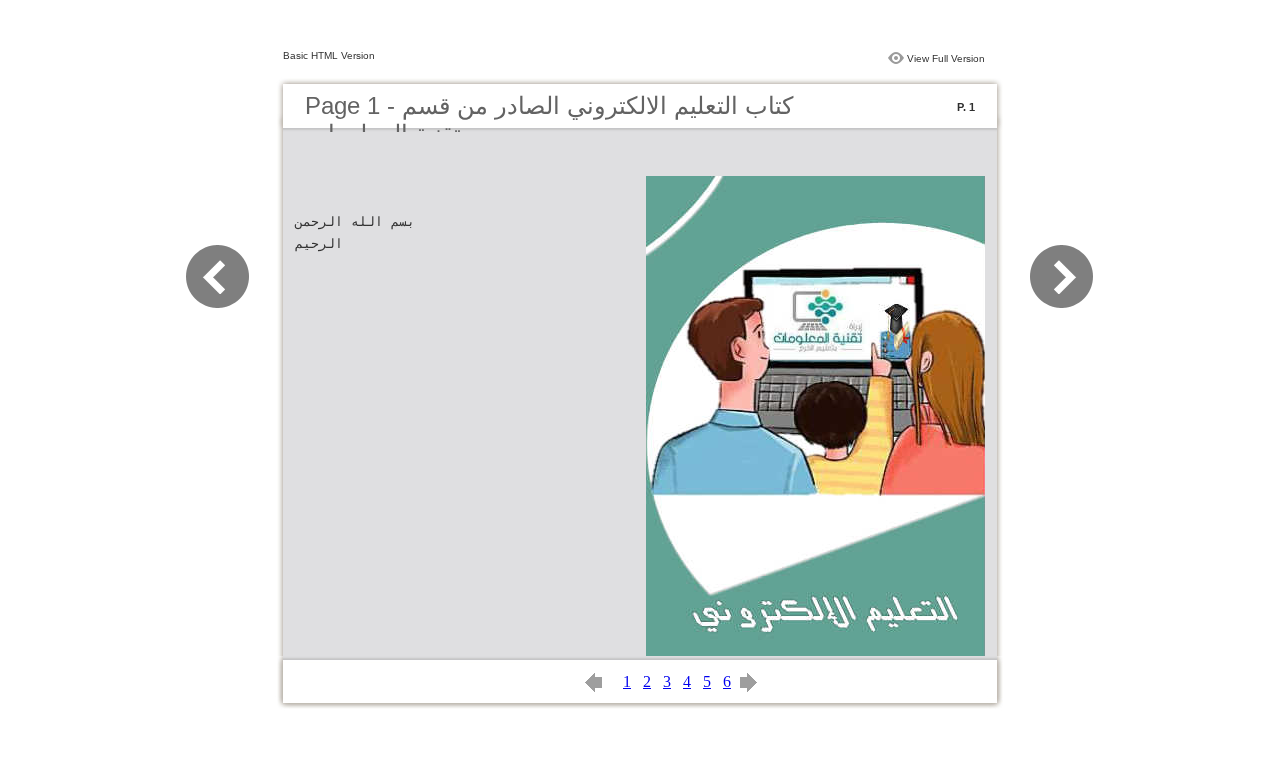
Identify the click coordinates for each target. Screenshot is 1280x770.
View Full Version (946, 58)
